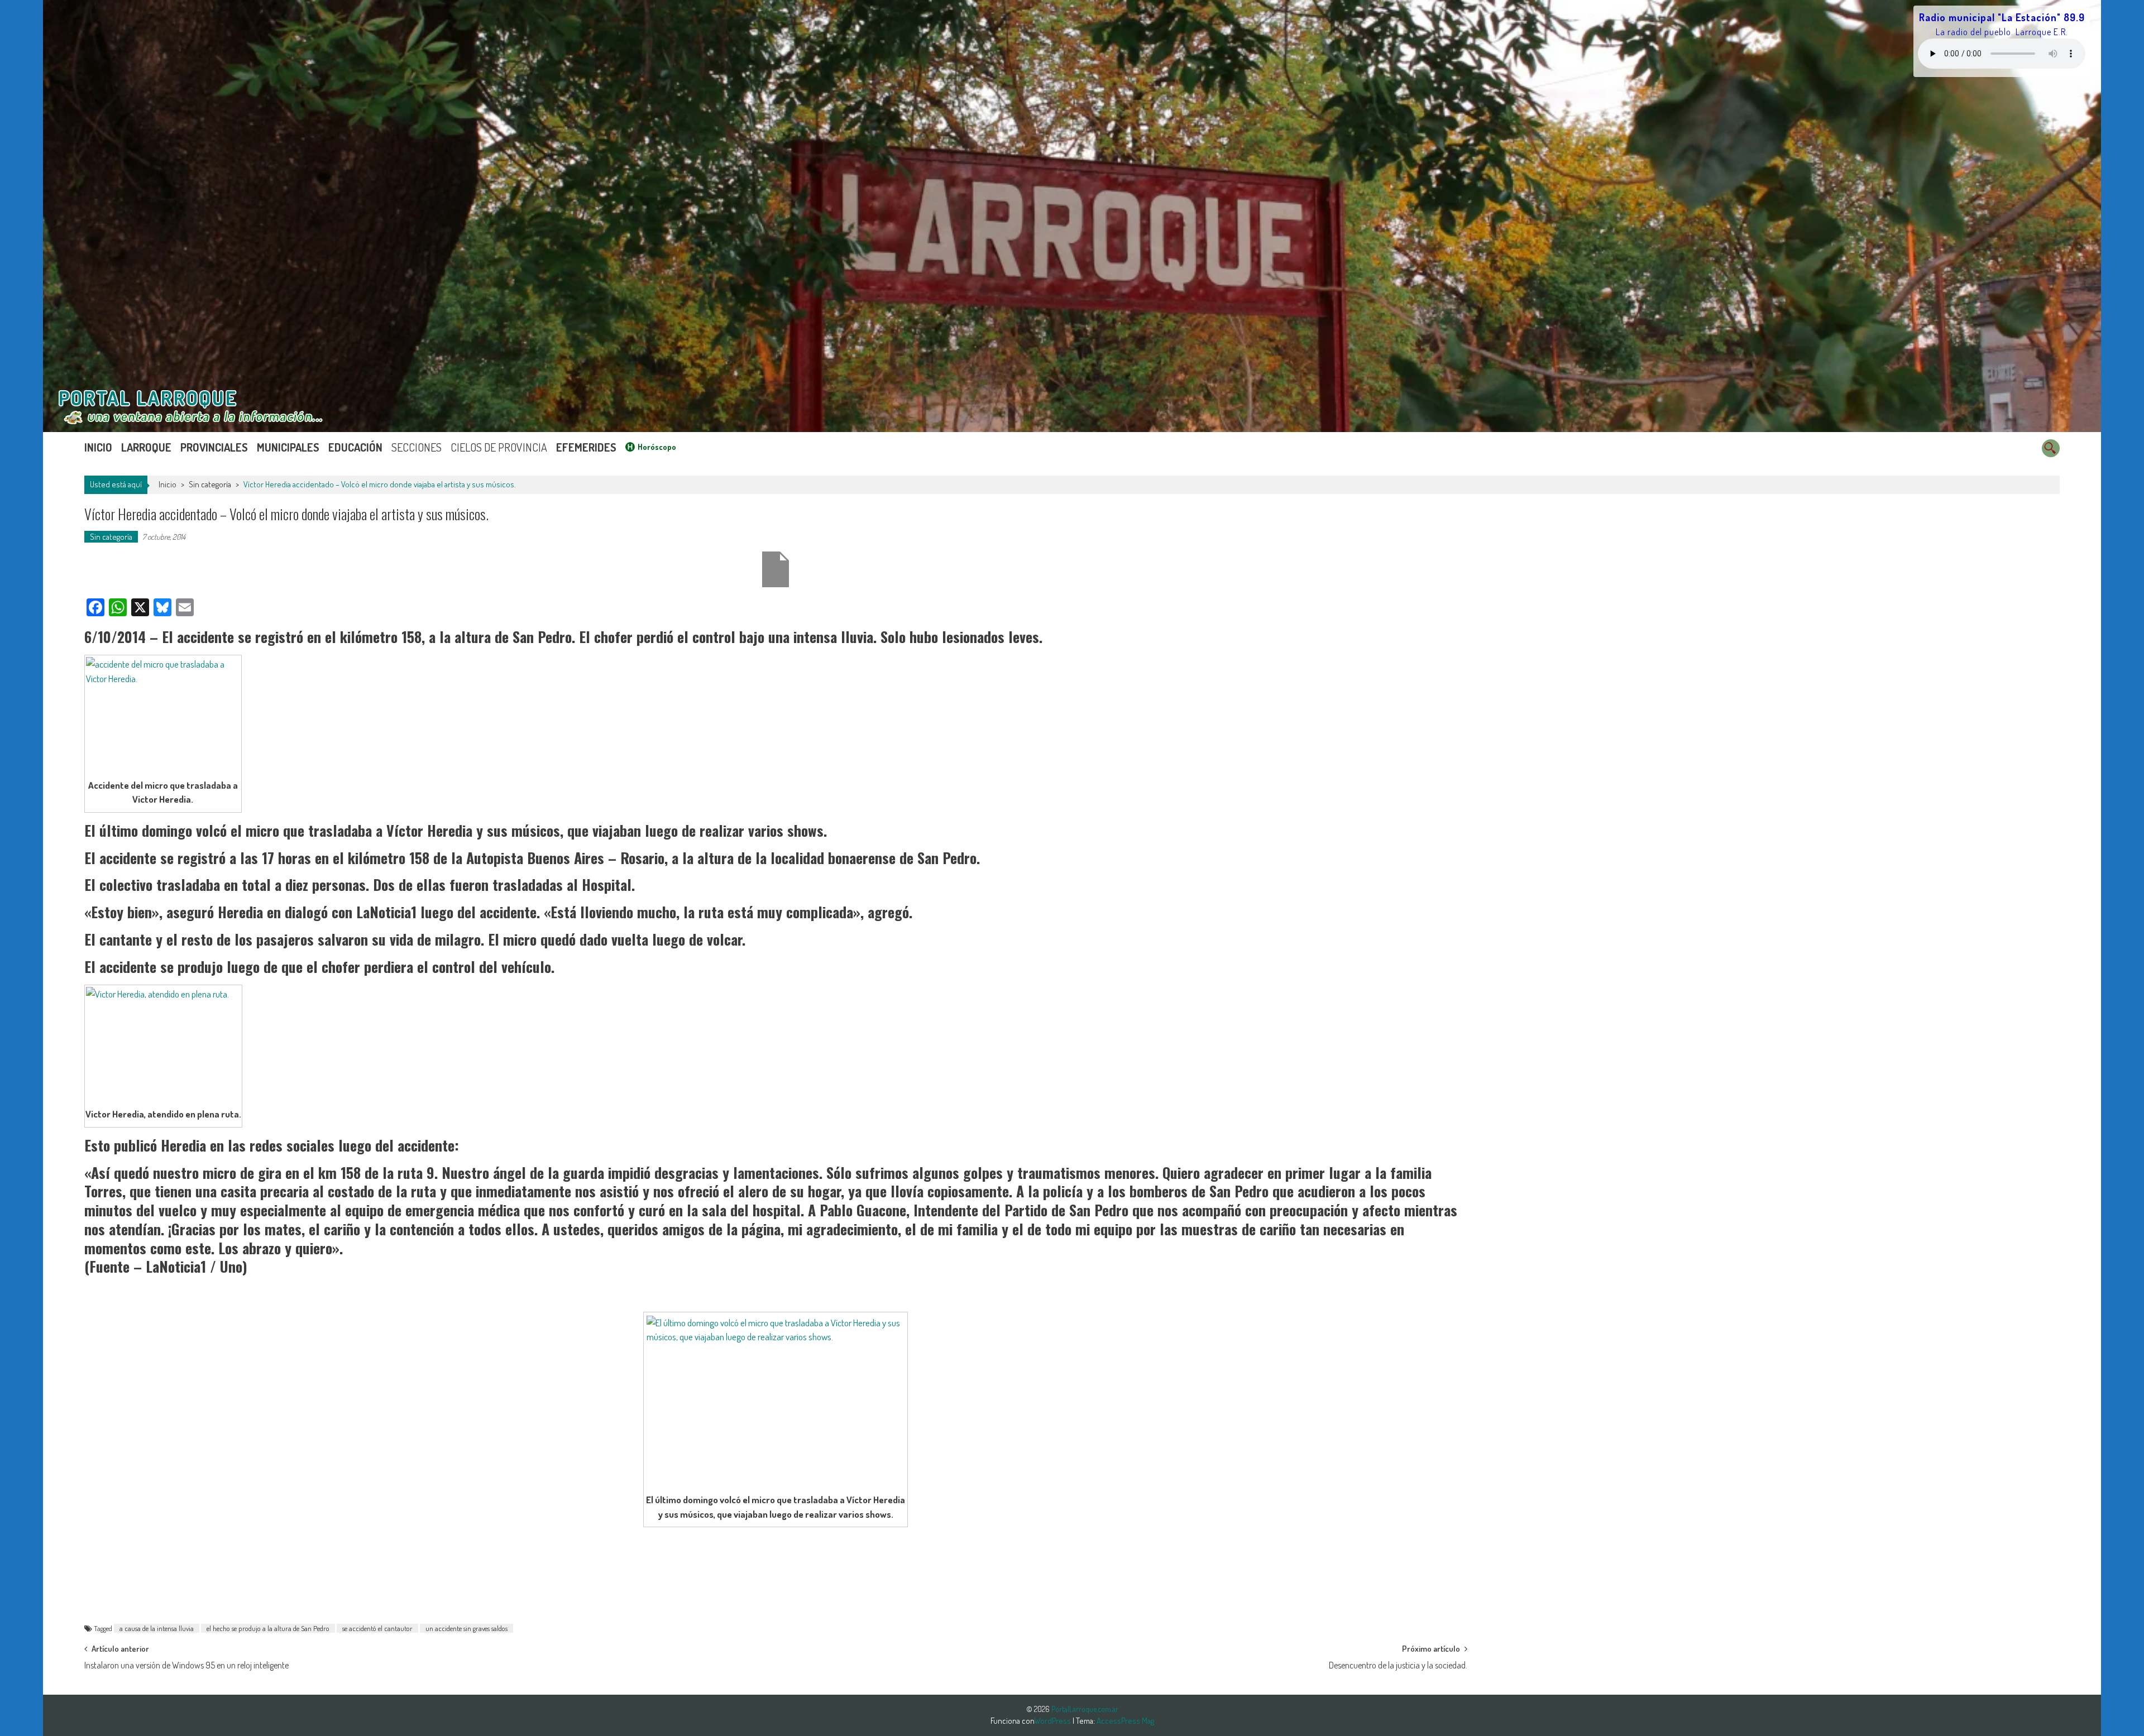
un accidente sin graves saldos (466, 1628)
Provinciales (214, 447)
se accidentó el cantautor (377, 1628)
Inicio (98, 447)
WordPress (1053, 1721)
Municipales (288, 447)
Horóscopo (657, 447)
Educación (355, 447)
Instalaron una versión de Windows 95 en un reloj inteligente (186, 1665)
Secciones (417, 447)
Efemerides (586, 447)
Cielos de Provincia (499, 447)
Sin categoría (210, 484)
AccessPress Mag (1125, 1721)
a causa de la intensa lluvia (157, 1628)
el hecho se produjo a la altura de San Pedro (268, 1628)
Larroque (146, 447)
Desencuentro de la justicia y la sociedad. (1398, 1665)
